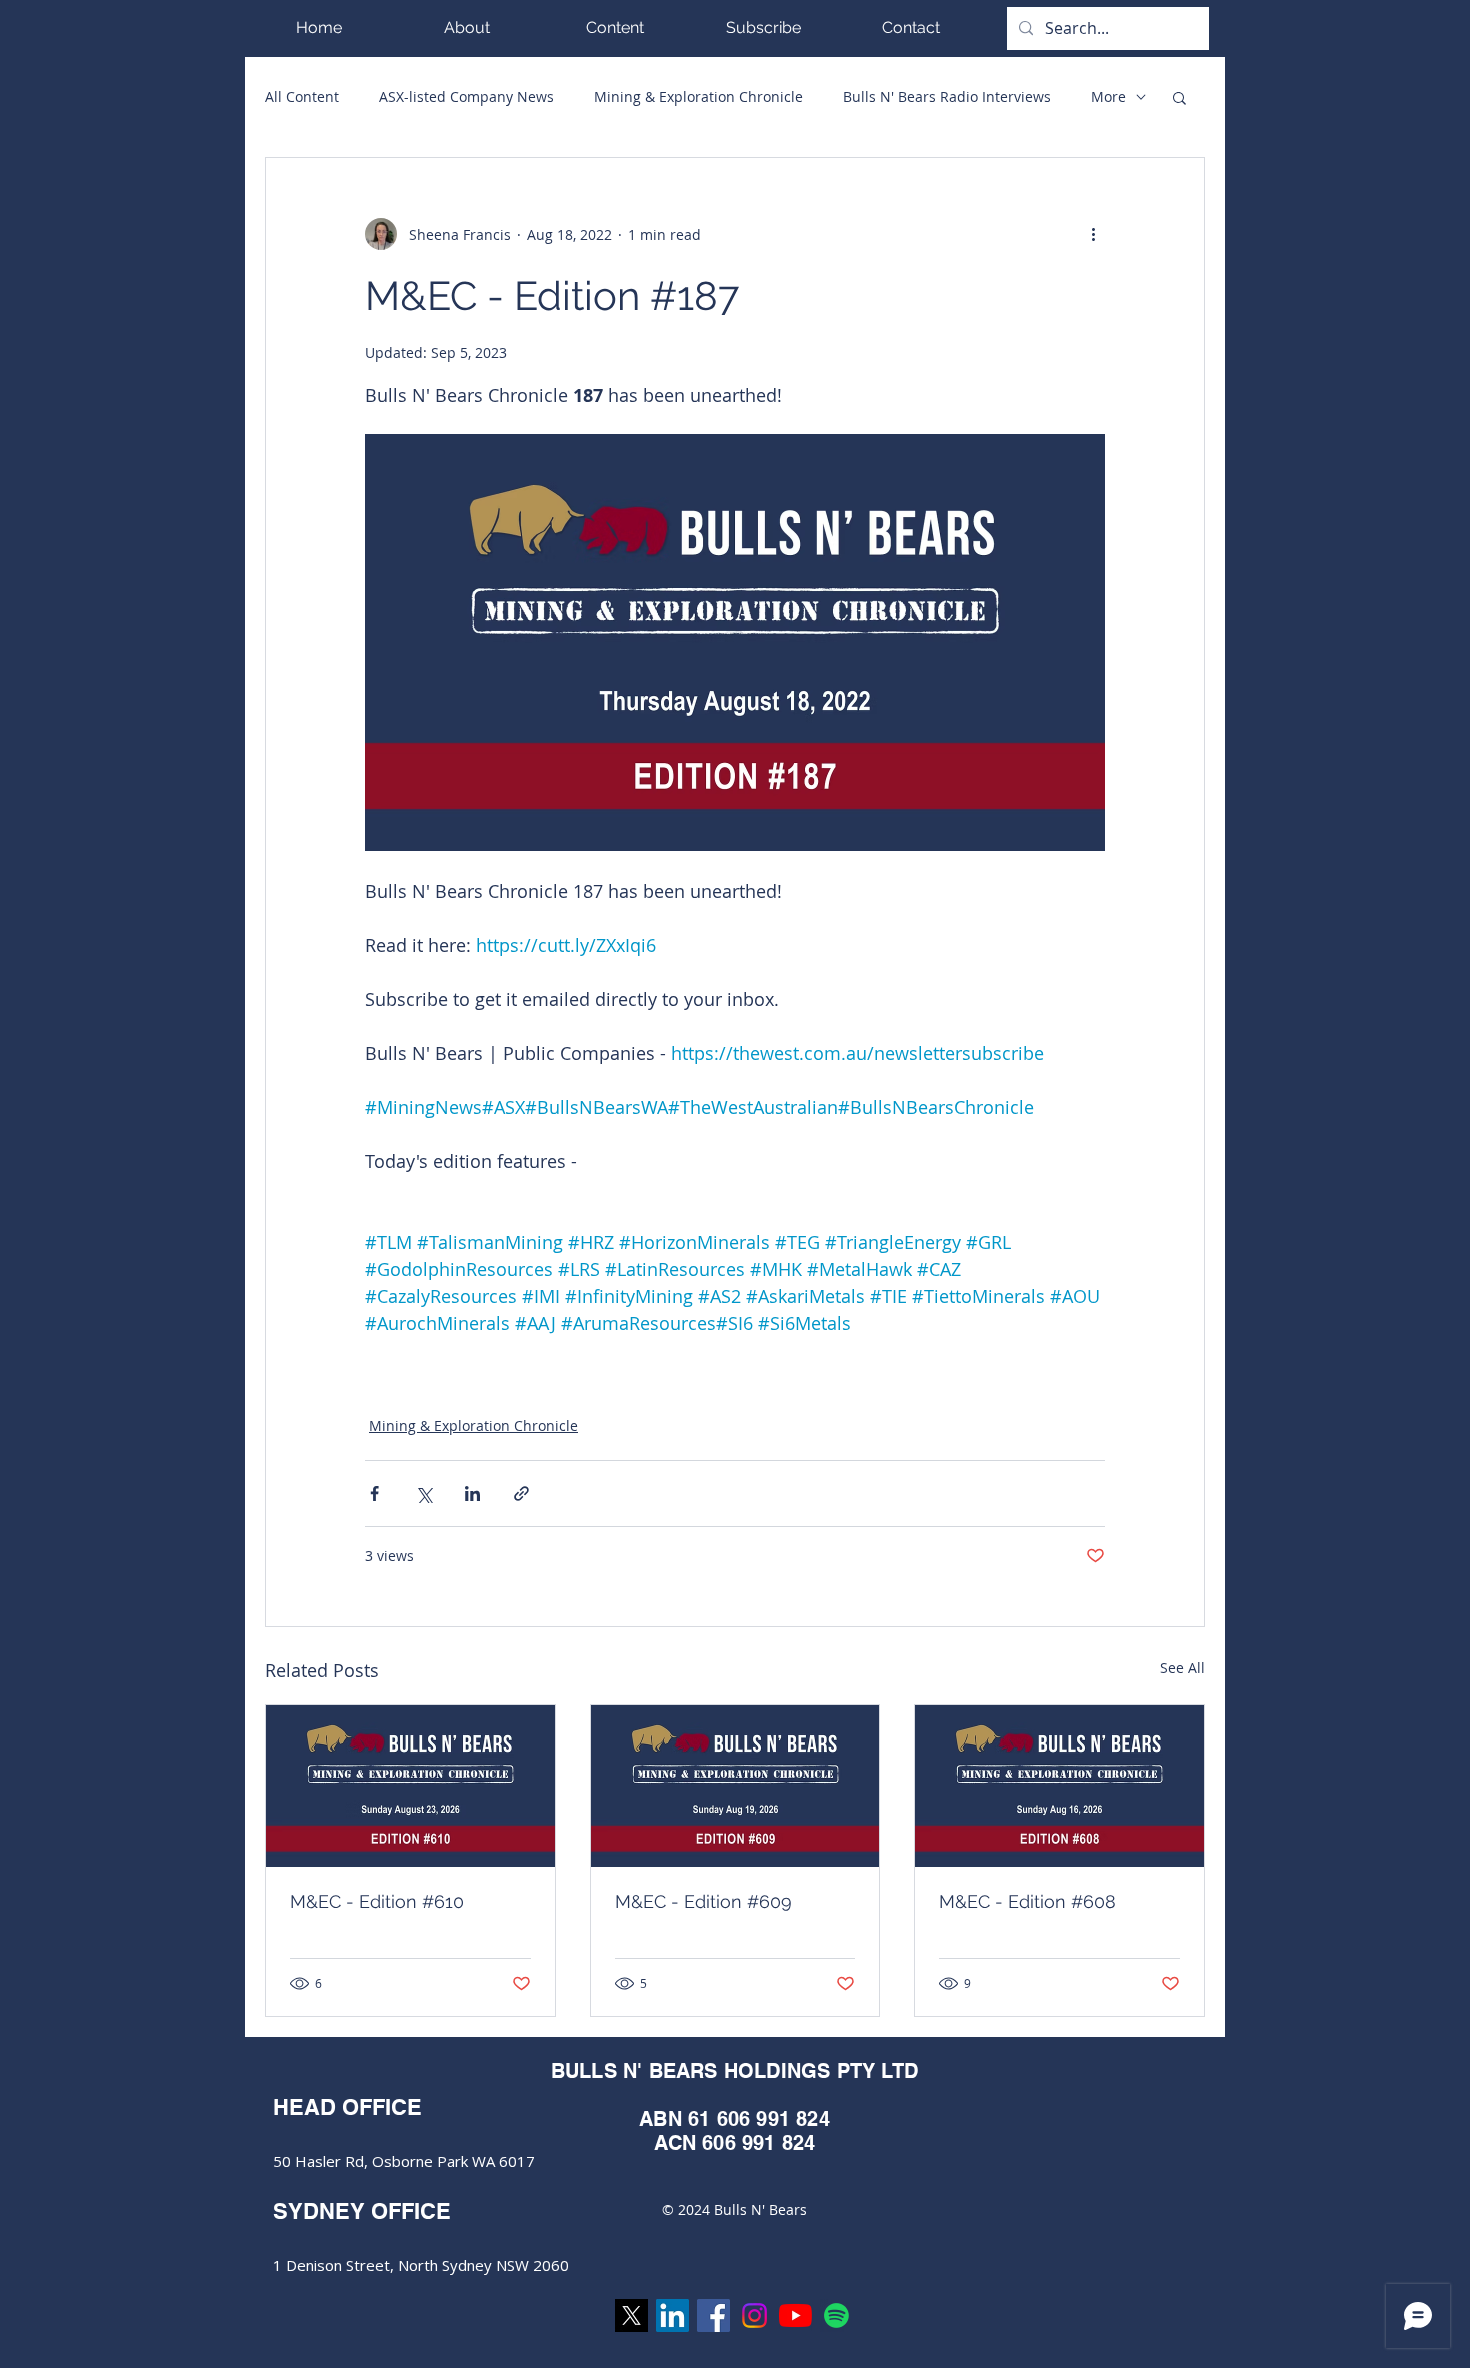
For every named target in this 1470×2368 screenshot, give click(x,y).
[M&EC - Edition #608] (1059, 1786)
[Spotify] (836, 2315)
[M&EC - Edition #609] (735, 1786)
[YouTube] (795, 2315)
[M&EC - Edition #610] (410, 1786)
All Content (302, 96)
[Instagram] (754, 2315)
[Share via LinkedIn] (472, 1493)
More (1108, 96)
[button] (615, 27)
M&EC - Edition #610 (377, 1901)
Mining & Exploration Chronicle (698, 96)
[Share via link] (521, 1493)
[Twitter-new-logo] (631, 2315)
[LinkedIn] (672, 2315)
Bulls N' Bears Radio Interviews (947, 96)
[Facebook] (713, 2315)
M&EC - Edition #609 (703, 1901)
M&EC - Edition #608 (1027, 1901)
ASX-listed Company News (466, 96)
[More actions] (1093, 234)
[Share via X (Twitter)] (423, 1493)
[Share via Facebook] (374, 1493)
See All (1182, 1667)
